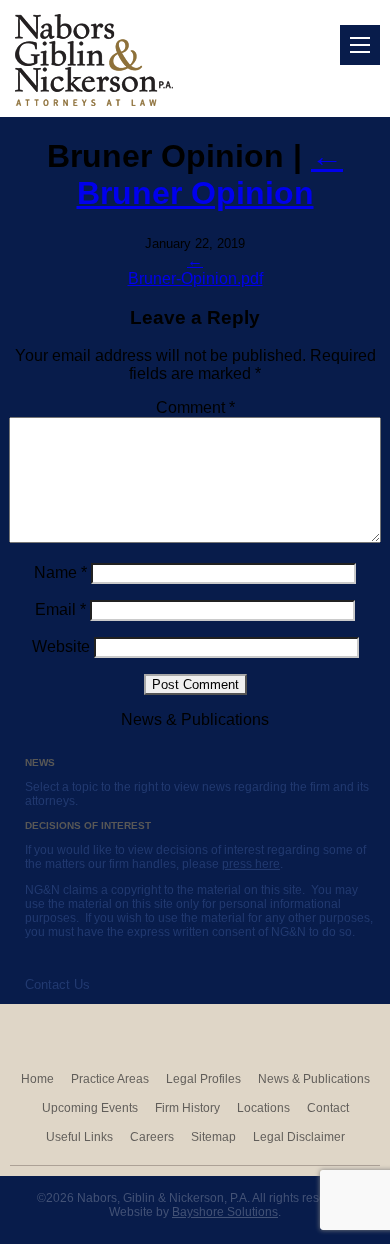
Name (60, 572)
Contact (328, 1108)
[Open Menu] (360, 45)
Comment (195, 407)
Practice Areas (110, 1079)
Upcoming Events (90, 1108)
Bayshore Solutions (225, 1212)
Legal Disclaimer (299, 1137)
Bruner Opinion (210, 174)
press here (251, 864)
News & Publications (314, 1079)
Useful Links (79, 1137)
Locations (263, 1108)
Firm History (187, 1108)
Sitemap (213, 1137)
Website (61, 646)
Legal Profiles (203, 1079)
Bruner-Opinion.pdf (195, 278)
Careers (152, 1137)
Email (60, 609)
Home (37, 1079)
